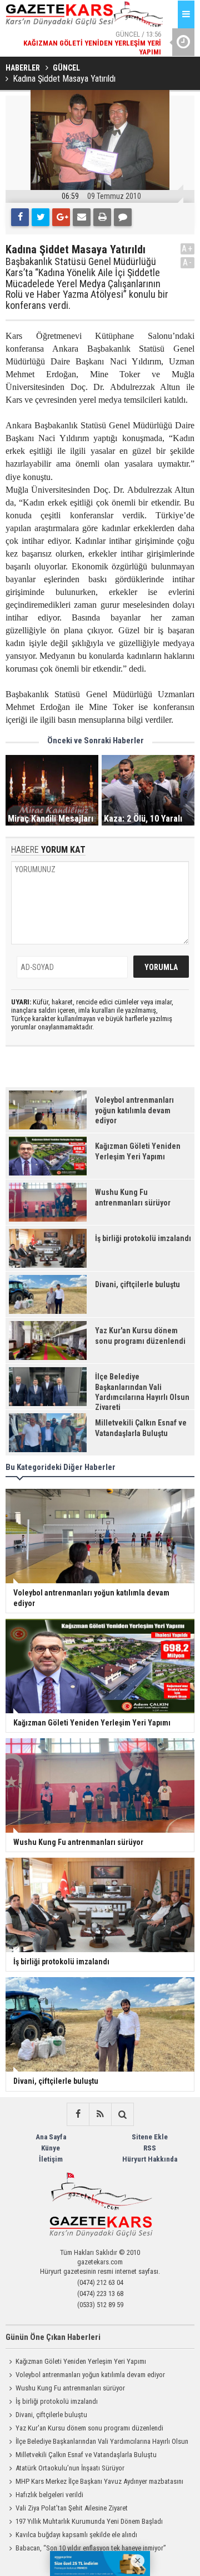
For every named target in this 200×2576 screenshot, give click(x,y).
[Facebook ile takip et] (78, 2114)
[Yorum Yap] (123, 217)
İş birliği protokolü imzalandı (57, 2401)
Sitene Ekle (150, 2137)
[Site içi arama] (122, 2114)
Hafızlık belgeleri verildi (49, 2495)
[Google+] (61, 217)
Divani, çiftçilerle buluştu (51, 2415)
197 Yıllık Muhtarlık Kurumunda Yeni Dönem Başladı (89, 2521)
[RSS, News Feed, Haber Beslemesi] (100, 2114)
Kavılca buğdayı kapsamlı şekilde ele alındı (76, 2535)
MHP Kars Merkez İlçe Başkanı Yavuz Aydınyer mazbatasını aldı (94, 2483)
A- (188, 262)
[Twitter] (41, 217)
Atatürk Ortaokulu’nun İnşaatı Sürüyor (70, 2468)
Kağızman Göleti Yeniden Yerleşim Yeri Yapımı (81, 2361)
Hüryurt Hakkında (150, 2159)
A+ (187, 249)
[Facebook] (20, 217)
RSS (150, 2148)
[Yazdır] (102, 217)
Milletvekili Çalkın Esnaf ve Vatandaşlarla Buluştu (86, 2455)
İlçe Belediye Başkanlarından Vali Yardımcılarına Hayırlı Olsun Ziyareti (97, 2443)
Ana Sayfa (51, 2137)
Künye (51, 2148)
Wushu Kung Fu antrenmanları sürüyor (70, 2388)
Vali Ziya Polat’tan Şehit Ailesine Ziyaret (72, 2508)
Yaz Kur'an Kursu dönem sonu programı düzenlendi (89, 2428)
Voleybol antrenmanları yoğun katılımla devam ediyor (90, 2375)
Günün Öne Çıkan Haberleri (53, 2337)
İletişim (51, 2159)
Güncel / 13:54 (106, 48)
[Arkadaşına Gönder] (82, 217)
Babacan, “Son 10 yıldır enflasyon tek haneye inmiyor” (91, 2548)
